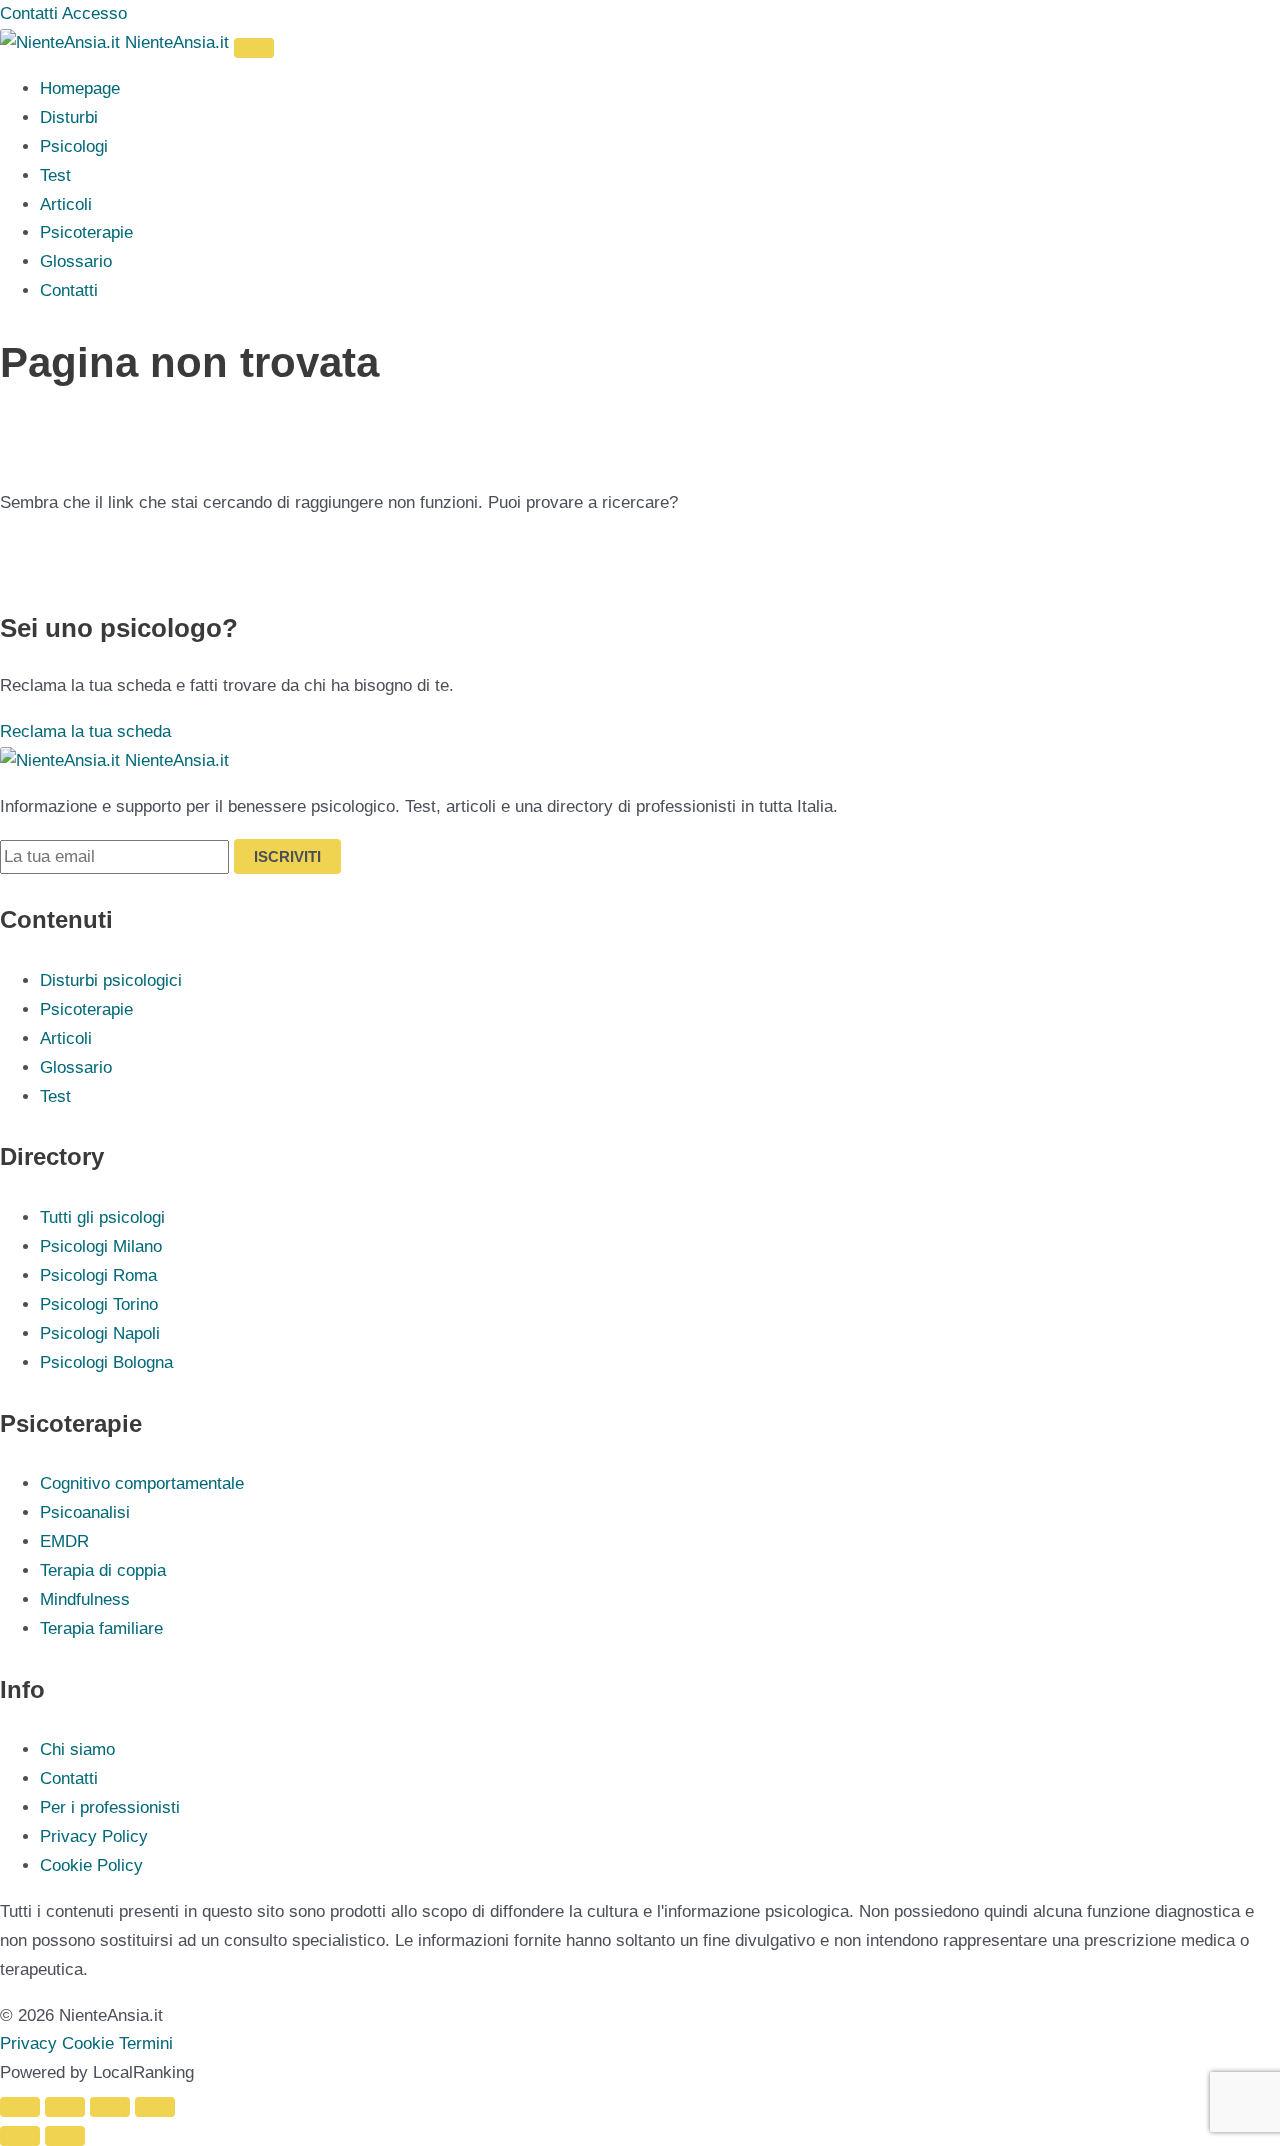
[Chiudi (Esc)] (155, 2107)
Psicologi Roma (98, 1275)
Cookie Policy (91, 1865)
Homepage (80, 88)
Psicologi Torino (99, 1304)
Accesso (94, 13)
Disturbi (69, 117)
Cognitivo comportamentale (142, 1483)
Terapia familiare (101, 1628)
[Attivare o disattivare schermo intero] (65, 2107)
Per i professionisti (110, 1807)
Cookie (88, 2043)
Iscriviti (287, 856)
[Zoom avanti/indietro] (20, 2107)
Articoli (66, 204)
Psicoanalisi (85, 1512)
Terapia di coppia (103, 1570)
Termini (146, 2043)
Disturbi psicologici (111, 980)
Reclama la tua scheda (85, 731)
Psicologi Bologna (106, 1362)
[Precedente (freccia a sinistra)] (20, 2136)
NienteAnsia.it (177, 42)
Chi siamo (77, 1749)
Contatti (29, 13)
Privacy (28, 2043)
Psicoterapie (86, 232)
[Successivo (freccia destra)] (65, 2136)
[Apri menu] (254, 48)
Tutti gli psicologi (102, 1217)
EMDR (64, 1541)
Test (55, 175)
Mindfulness (85, 1599)
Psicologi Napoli (100, 1333)
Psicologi (74, 146)
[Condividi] (110, 2107)
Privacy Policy (94, 1836)
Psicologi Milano (101, 1246)
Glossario (76, 261)
